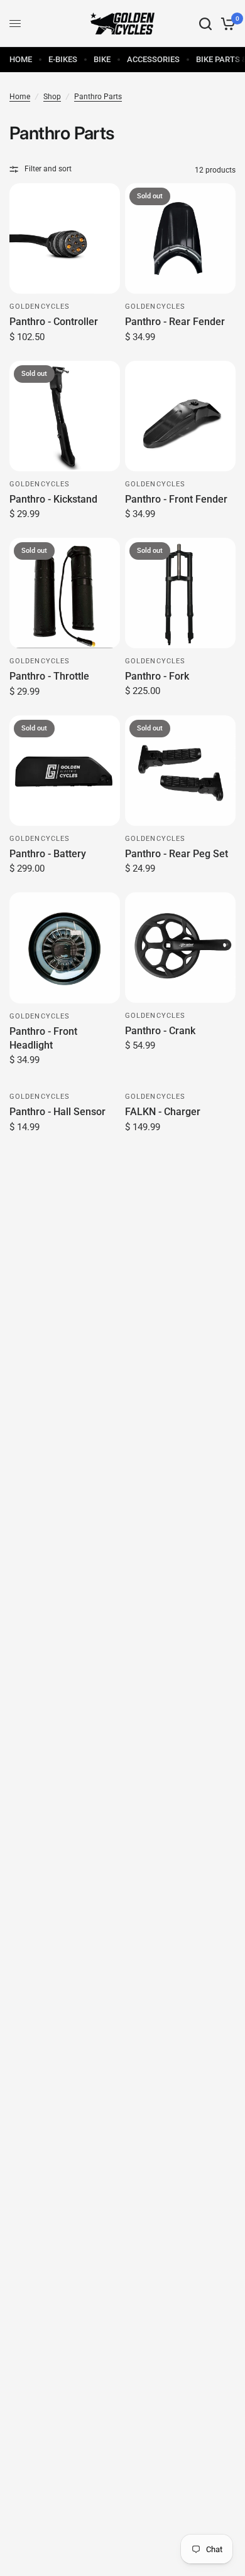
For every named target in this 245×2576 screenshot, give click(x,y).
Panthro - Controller (54, 322)
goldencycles (40, 307)
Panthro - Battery (48, 854)
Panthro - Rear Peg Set (177, 854)
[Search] (205, 24)
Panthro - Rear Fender (175, 322)
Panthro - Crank (160, 1031)
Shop (52, 97)
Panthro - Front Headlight (43, 1038)
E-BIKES (63, 59)
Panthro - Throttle (49, 676)
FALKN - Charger (163, 1112)
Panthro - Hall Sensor (57, 1112)
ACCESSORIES (153, 59)
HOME (21, 59)
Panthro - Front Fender (176, 499)
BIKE (102, 59)
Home (20, 97)
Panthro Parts (98, 97)
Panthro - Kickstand (53, 499)
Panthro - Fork (157, 676)
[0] (226, 24)
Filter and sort (48, 169)
